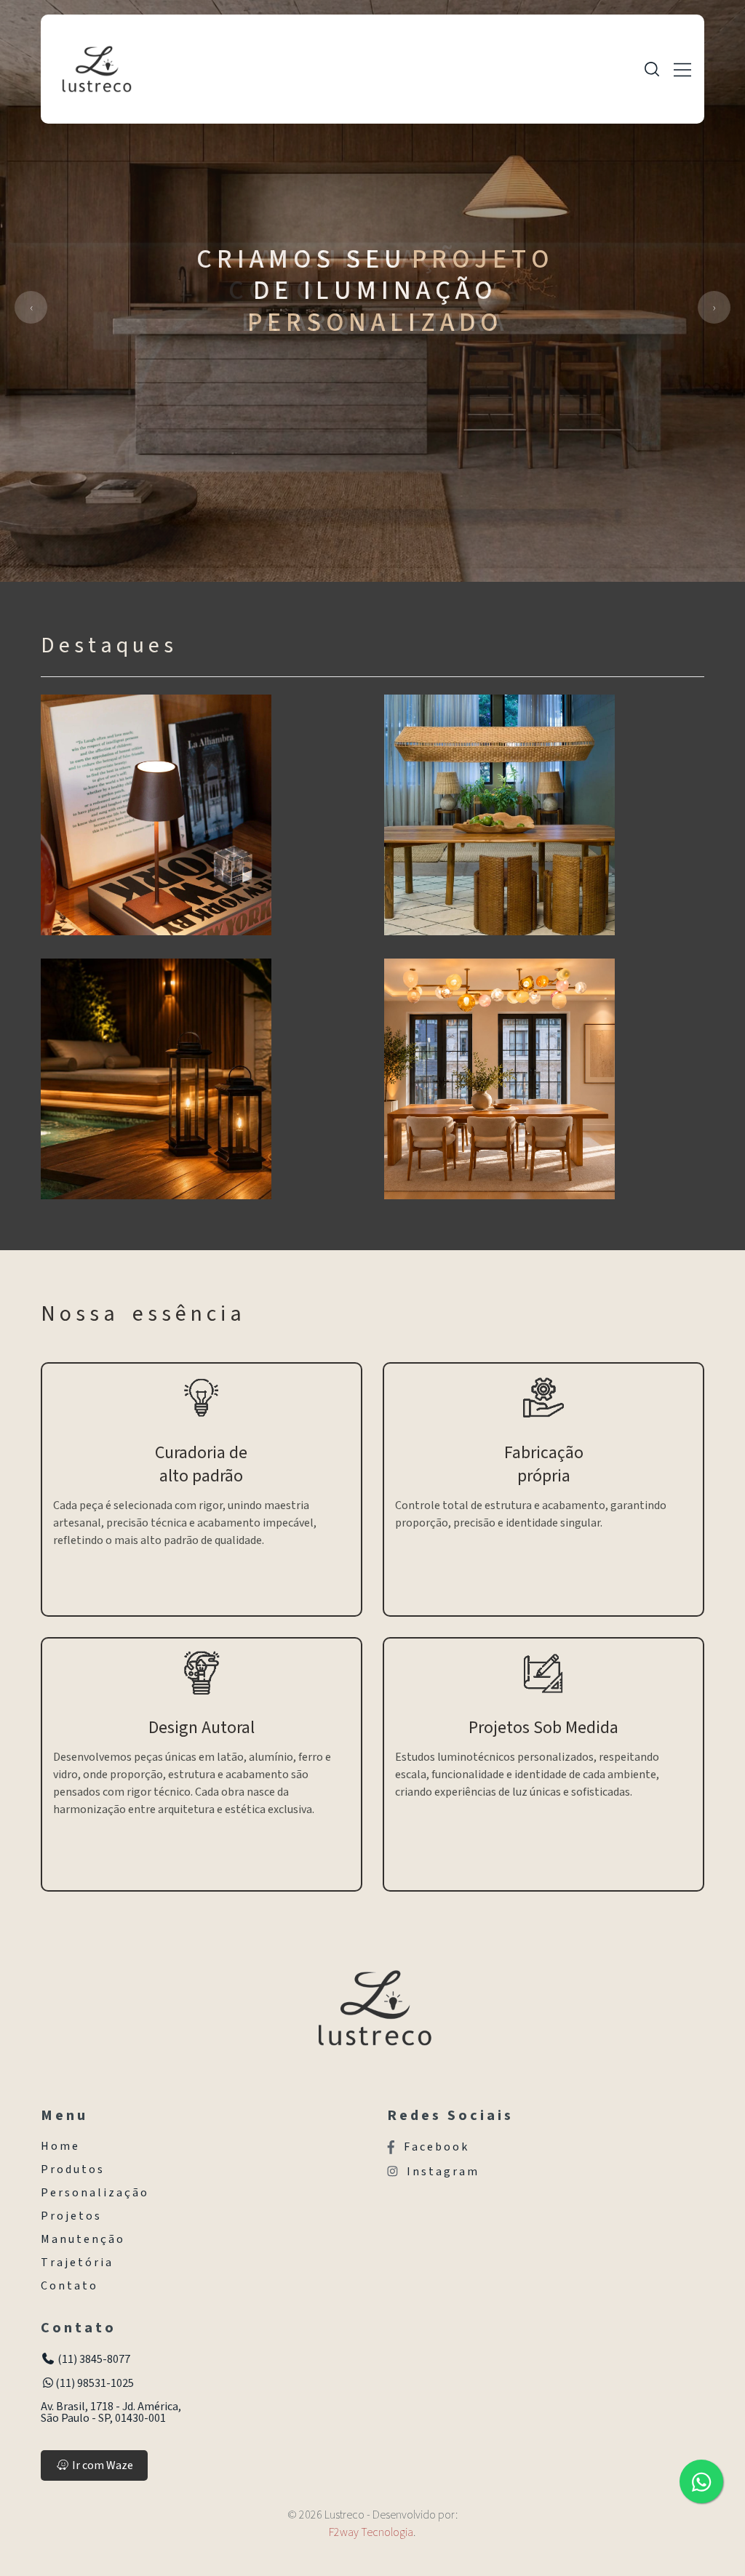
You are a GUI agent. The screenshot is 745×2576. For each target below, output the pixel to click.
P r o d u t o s (72, 2169)
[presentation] (31, 307)
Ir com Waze (101, 2465)
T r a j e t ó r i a (76, 2263)
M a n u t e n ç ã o (82, 2239)
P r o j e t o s (70, 2216)
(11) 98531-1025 (95, 2383)
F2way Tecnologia (371, 2532)
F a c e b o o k (435, 2147)
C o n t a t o (68, 2286)
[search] (652, 69)
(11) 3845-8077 (93, 2359)
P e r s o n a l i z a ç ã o (94, 2193)
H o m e (59, 2146)
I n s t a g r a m (442, 2172)
